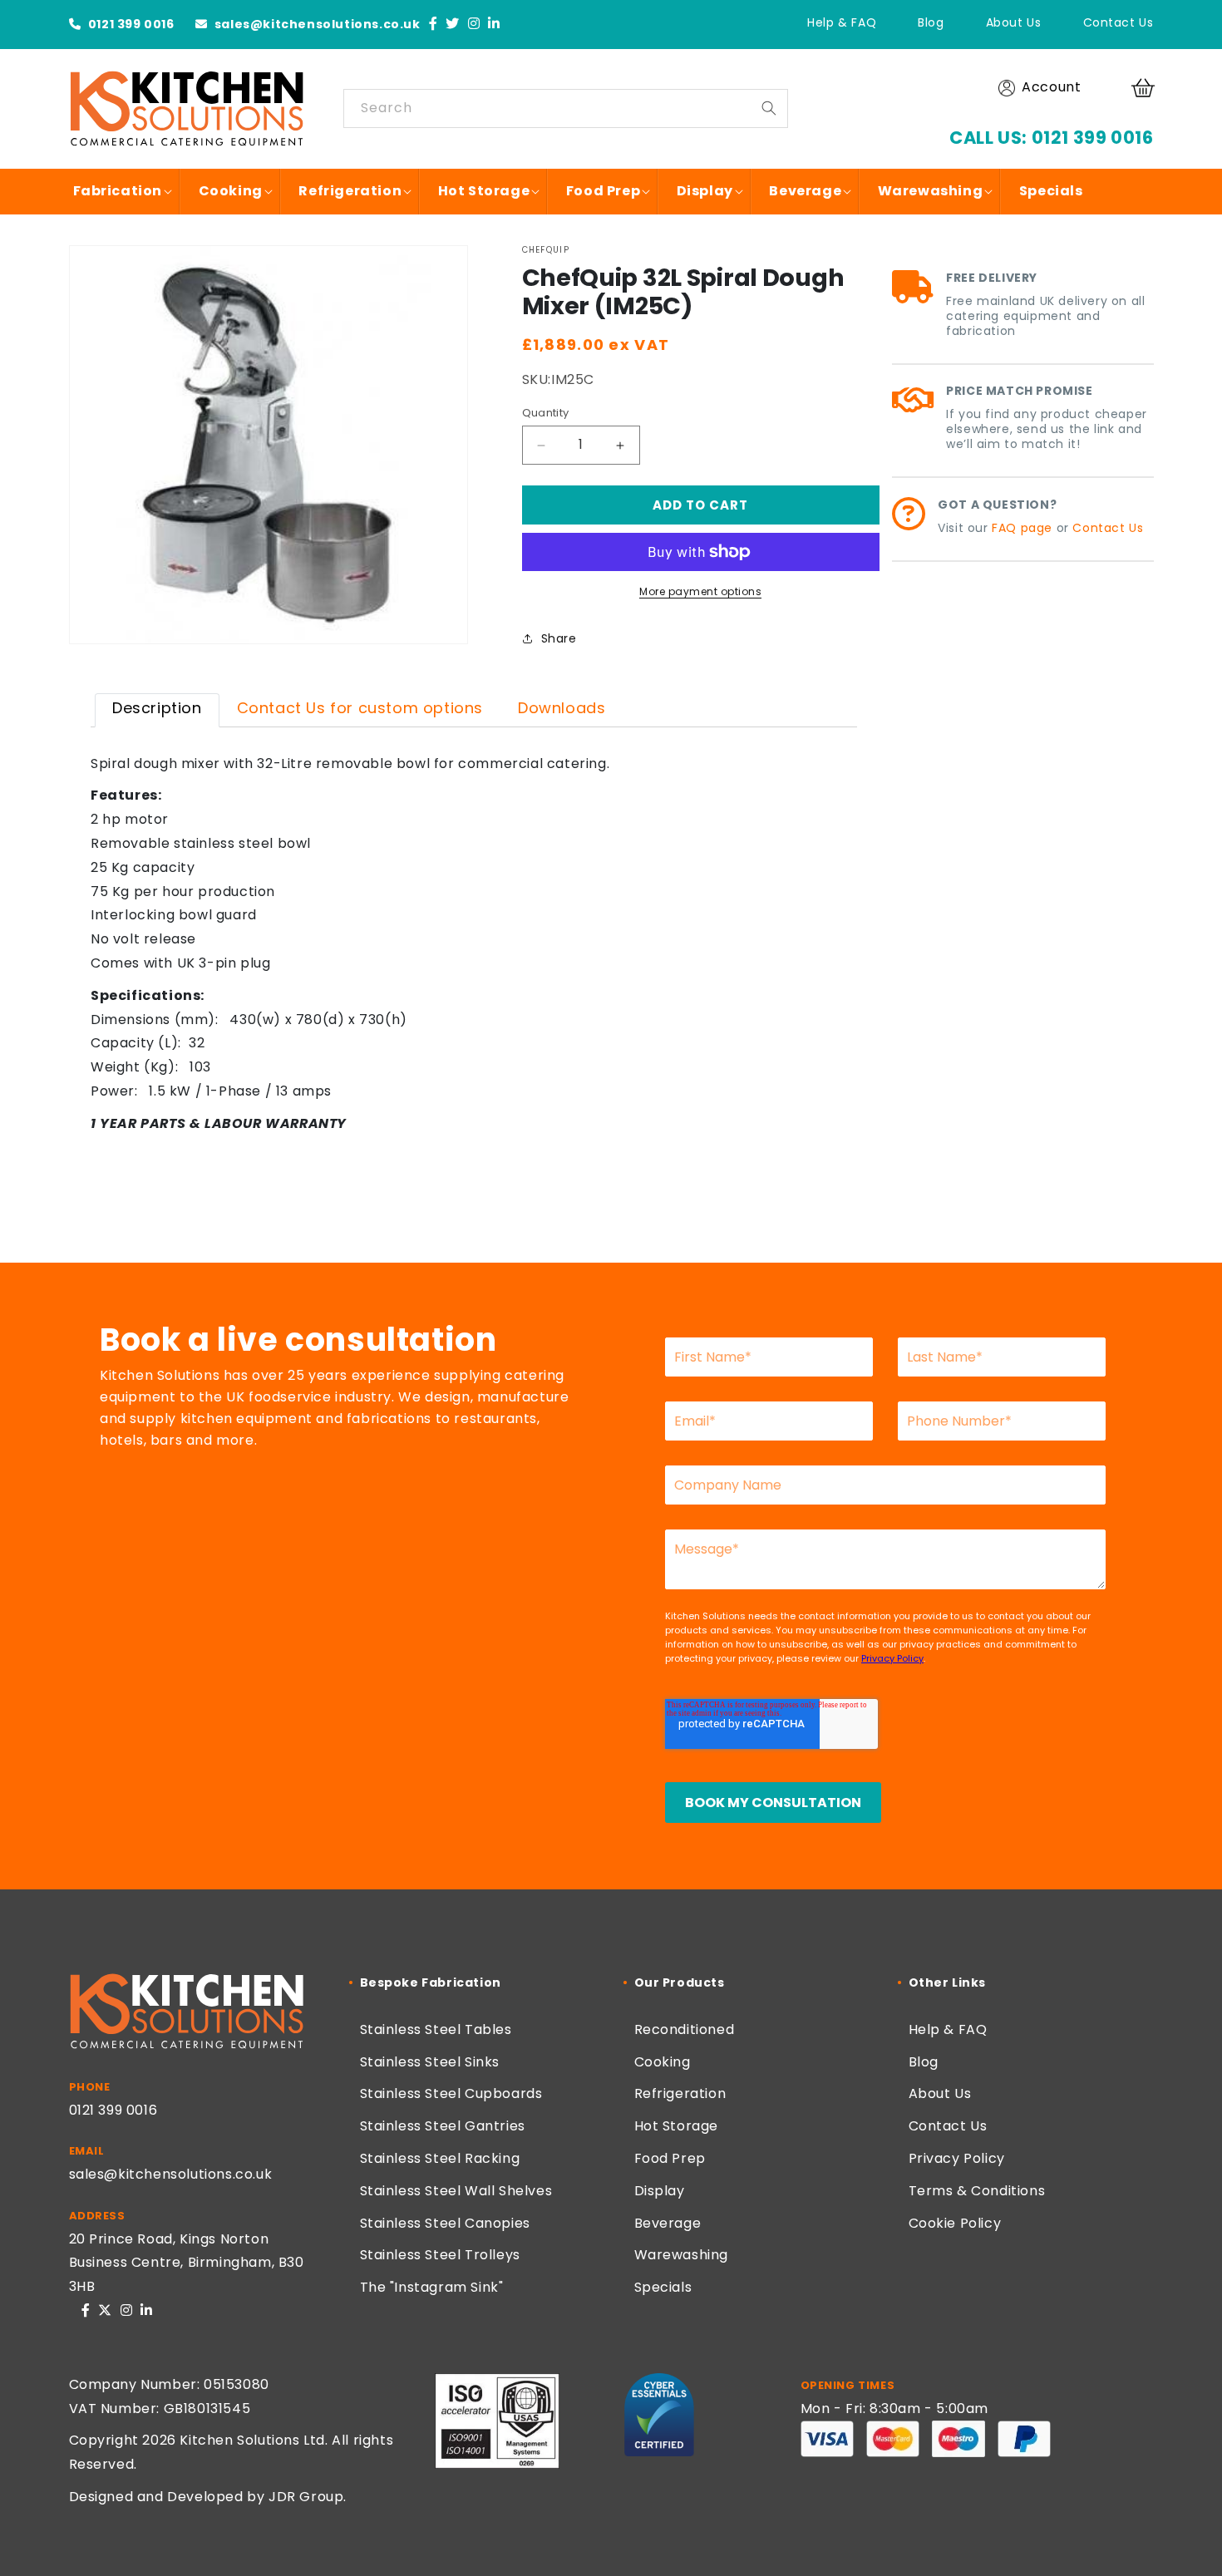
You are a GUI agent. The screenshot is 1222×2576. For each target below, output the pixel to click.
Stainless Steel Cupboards (451, 2093)
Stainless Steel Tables (436, 2029)
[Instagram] (474, 25)
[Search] (769, 108)
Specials (663, 2287)
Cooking (663, 2062)
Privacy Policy (957, 2158)
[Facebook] (434, 25)
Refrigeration (680, 2093)
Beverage (668, 2223)
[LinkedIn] (494, 25)
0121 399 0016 (129, 24)
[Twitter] (453, 25)
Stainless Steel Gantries (443, 2126)
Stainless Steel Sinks (430, 2062)
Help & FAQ (842, 22)
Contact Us (1119, 22)
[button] (1146, 88)
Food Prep (670, 2158)
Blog (931, 22)
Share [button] (559, 638)
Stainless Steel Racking (440, 2158)
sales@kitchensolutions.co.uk (315, 24)
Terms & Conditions (977, 2191)
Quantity (546, 413)
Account (1051, 87)
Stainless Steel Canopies (445, 2223)
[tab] (157, 710)
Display (660, 2191)
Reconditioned (685, 2029)
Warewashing (682, 2255)
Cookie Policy (955, 2223)
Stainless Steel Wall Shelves (456, 2191)
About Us (1014, 22)
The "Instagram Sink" (432, 2287)
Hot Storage (677, 2126)
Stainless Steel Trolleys (440, 2255)
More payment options (700, 591)
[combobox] (566, 108)
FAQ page (1022, 528)
